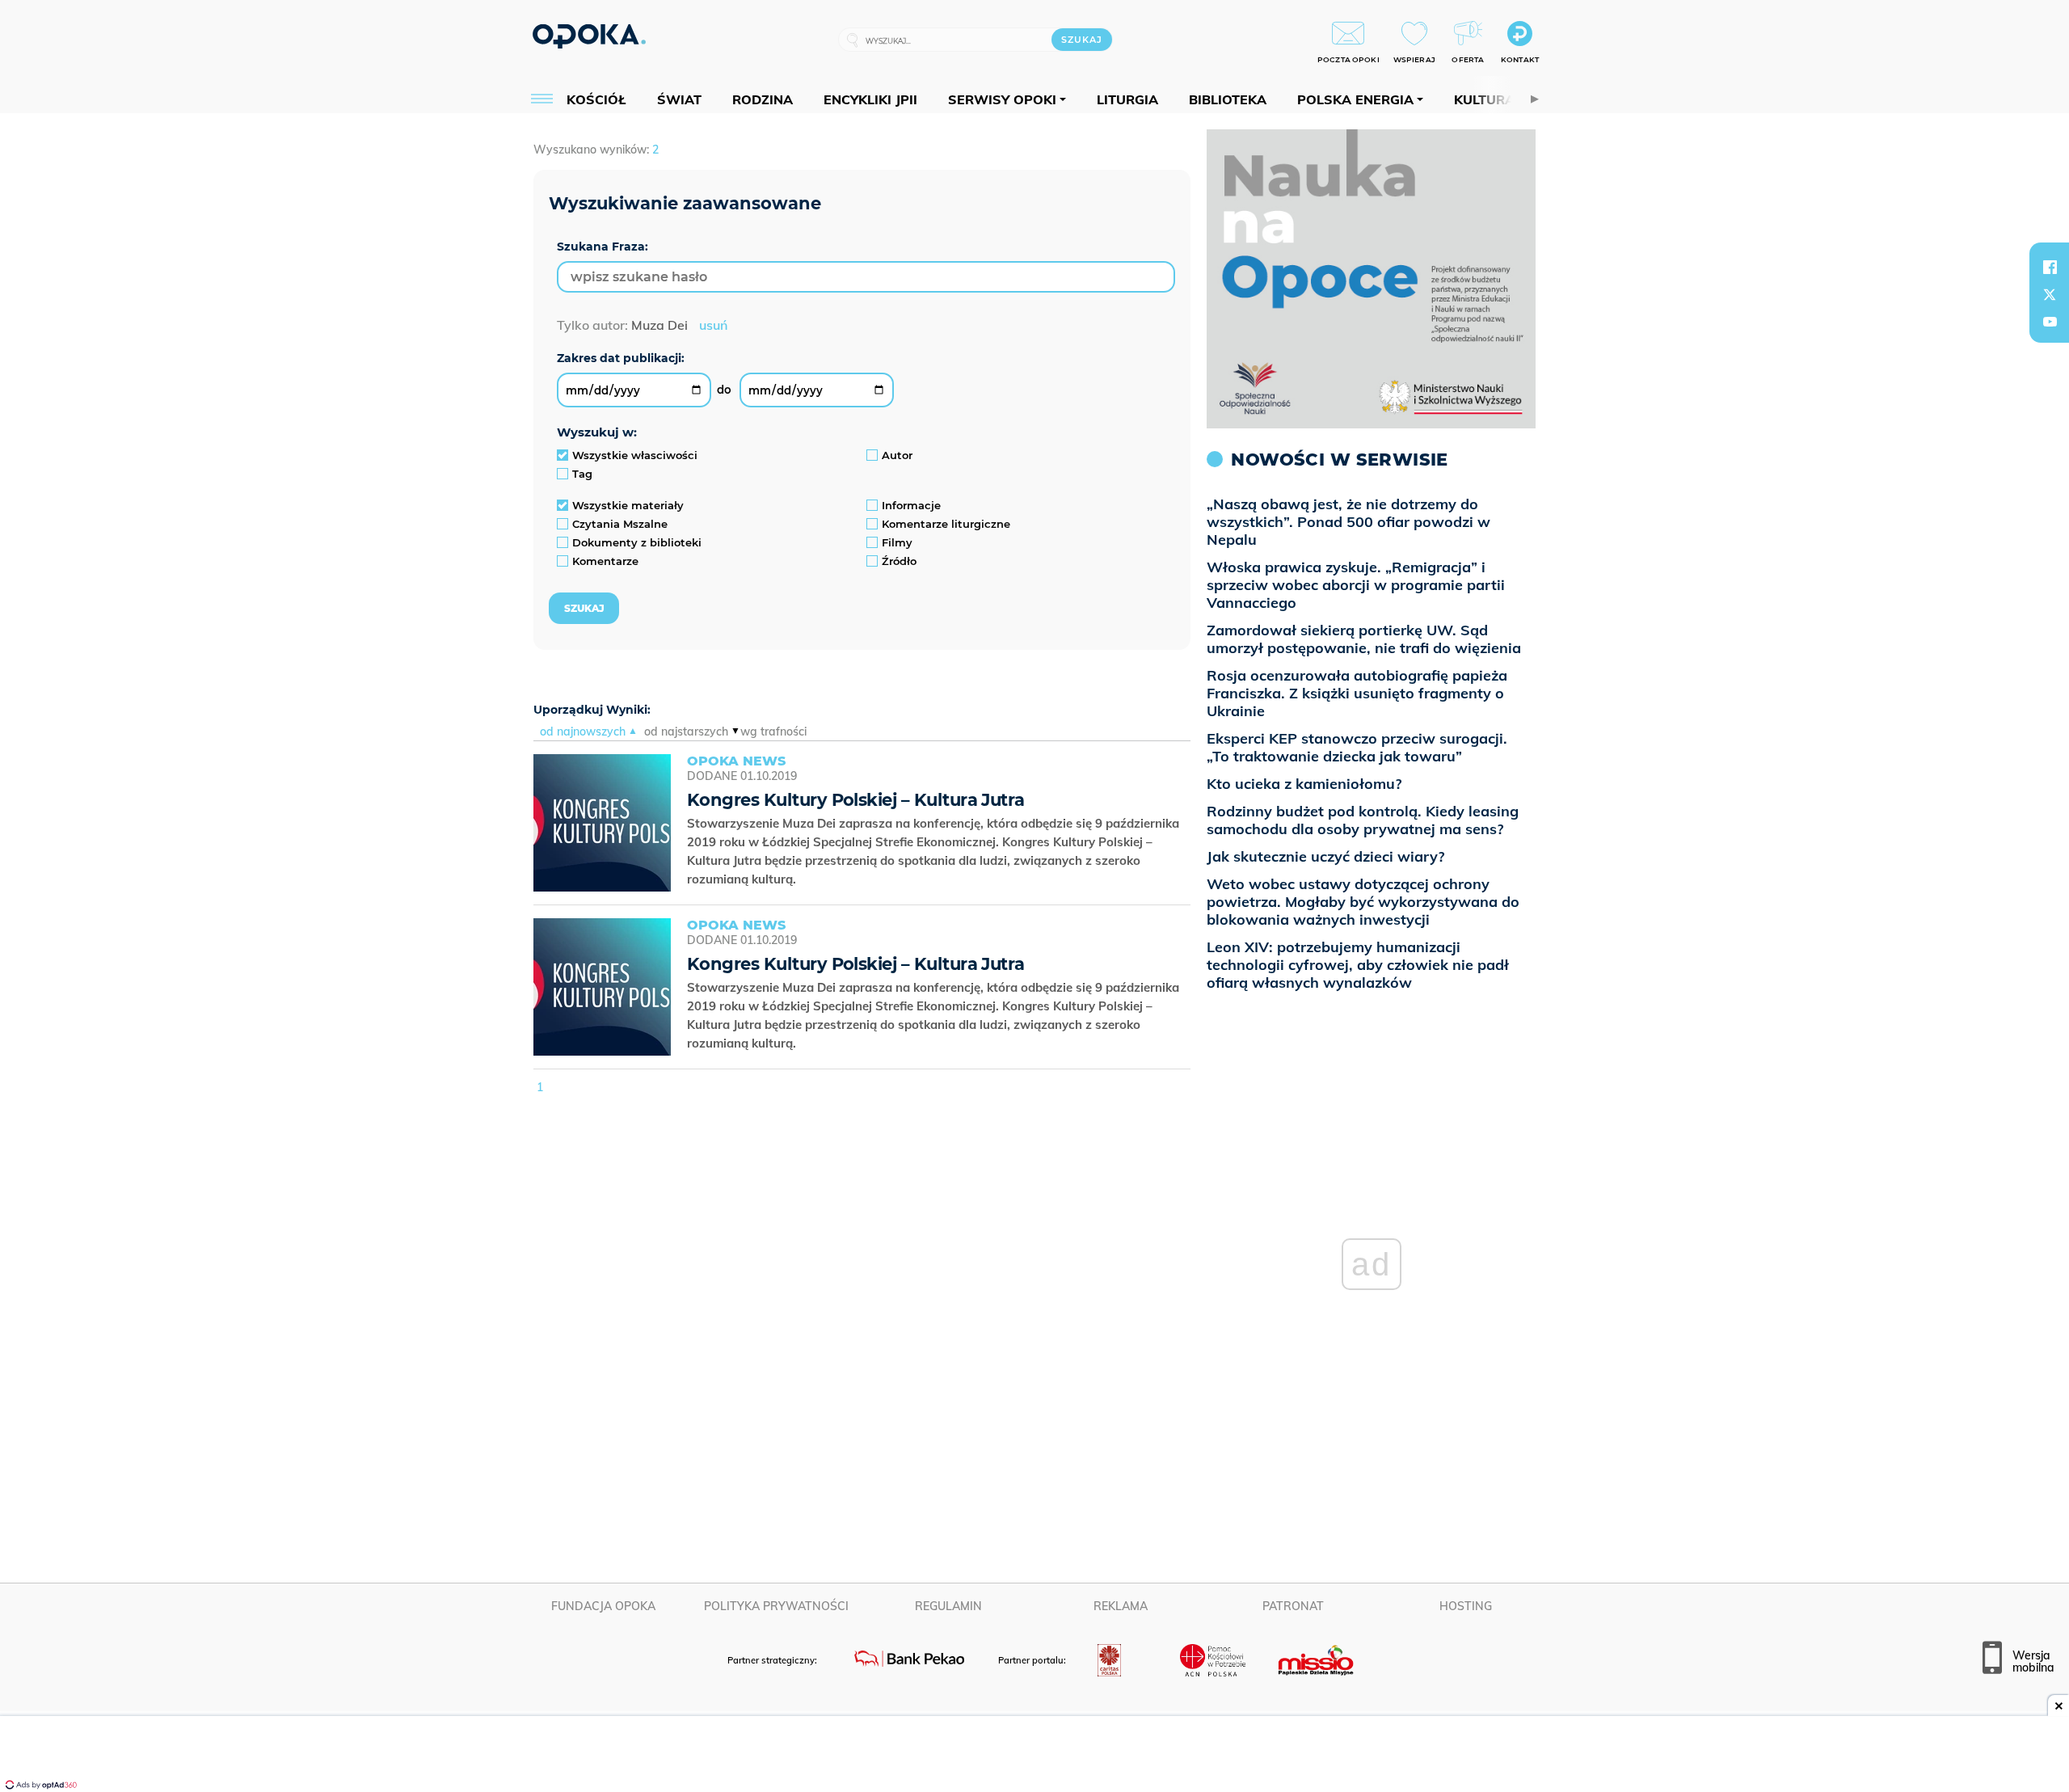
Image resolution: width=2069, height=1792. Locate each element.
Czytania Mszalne (620, 524)
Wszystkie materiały (628, 505)
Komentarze (605, 561)
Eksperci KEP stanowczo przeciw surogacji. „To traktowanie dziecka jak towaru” (1357, 747)
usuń (713, 325)
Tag (582, 474)
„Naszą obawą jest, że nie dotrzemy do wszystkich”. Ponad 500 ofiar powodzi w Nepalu (1348, 522)
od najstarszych (686, 732)
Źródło (899, 561)
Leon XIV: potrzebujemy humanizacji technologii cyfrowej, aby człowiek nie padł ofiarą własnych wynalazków (1358, 965)
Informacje (911, 505)
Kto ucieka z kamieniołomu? (1304, 784)
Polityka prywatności (776, 1606)
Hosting (1466, 1606)
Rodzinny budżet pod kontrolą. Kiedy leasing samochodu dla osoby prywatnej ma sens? (1363, 820)
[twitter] (2050, 294)
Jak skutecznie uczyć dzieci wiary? (1325, 856)
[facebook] (2050, 267)
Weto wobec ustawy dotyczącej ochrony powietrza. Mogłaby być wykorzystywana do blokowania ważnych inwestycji (1363, 902)
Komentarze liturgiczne (946, 524)
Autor (897, 455)
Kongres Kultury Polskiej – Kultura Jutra (856, 800)
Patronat (1293, 1606)
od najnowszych (583, 732)
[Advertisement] (1034, 1756)
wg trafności (773, 732)
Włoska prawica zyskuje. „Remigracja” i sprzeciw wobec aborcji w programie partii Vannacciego (1356, 585)
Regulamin (948, 1606)
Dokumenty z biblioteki (637, 542)
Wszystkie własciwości (635, 455)
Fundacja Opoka (603, 1606)
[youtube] (2050, 322)
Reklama (1121, 1606)
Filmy (897, 542)
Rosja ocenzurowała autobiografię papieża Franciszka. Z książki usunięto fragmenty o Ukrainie (1357, 693)
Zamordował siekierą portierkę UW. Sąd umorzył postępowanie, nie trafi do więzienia (1364, 639)
